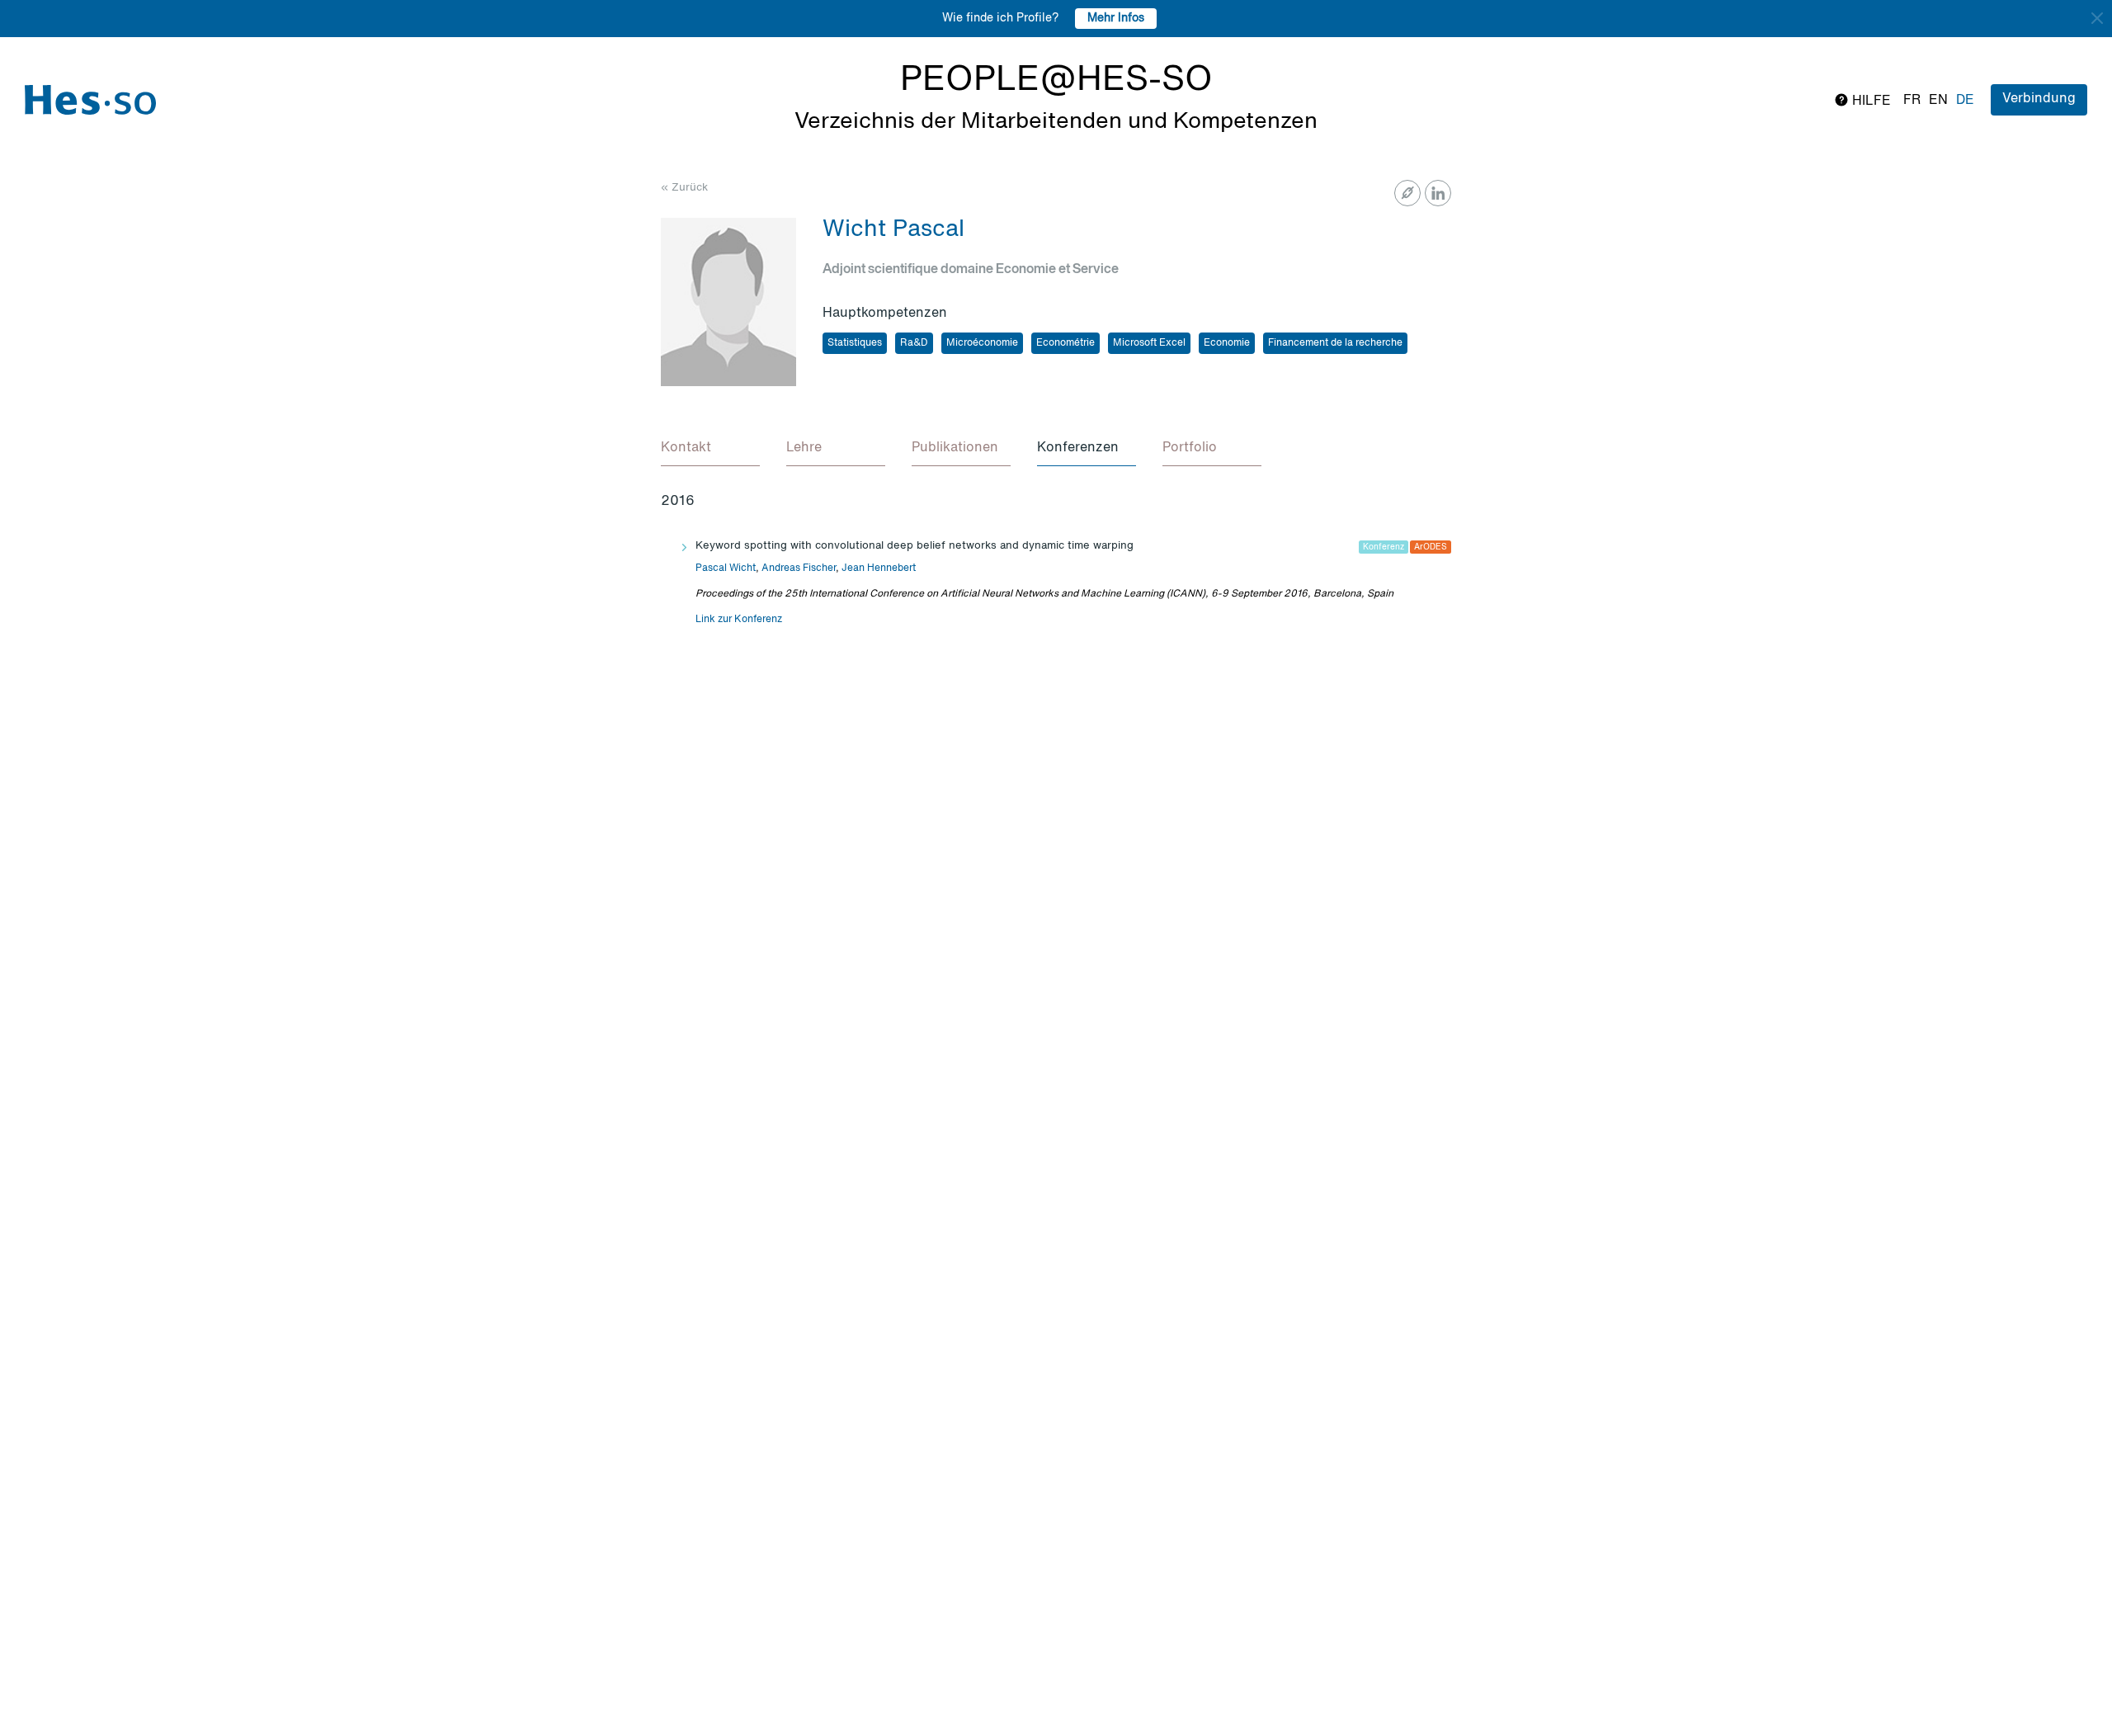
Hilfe (1870, 101)
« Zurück (684, 188)
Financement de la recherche (1335, 343)
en (1938, 101)
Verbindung (2039, 99)
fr (1912, 101)
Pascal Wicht (726, 568)
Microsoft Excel (1149, 343)
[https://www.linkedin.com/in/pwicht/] (1438, 193)
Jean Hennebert (879, 568)
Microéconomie (982, 343)
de (1965, 101)
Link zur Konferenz (739, 620)
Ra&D (914, 343)
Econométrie (1065, 343)
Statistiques (855, 343)
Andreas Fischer (799, 568)
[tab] (710, 449)
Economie (1227, 343)
